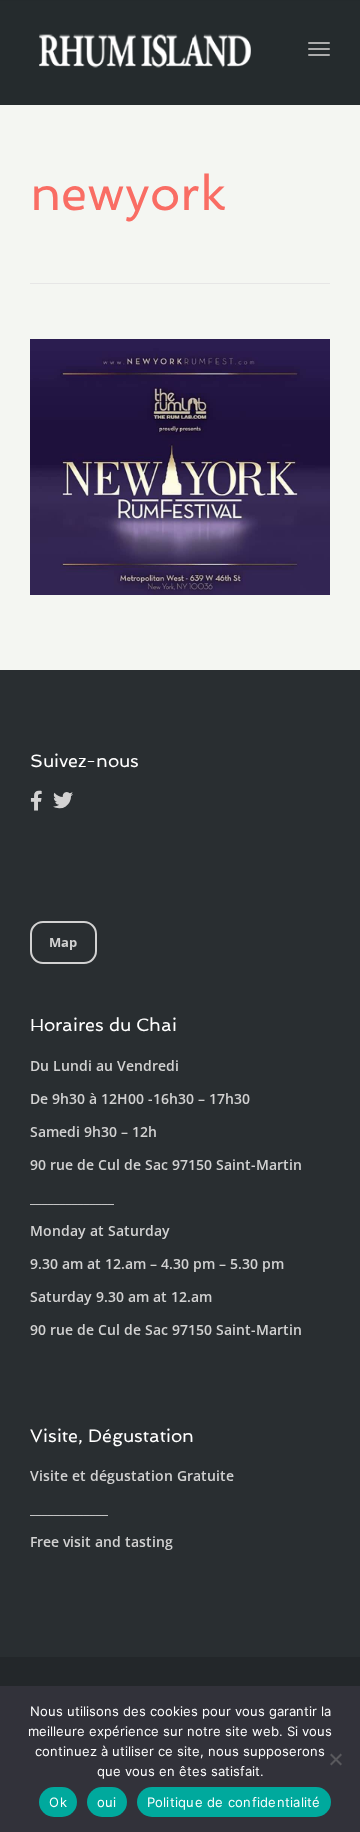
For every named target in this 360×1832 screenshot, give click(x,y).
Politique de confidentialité (234, 1802)
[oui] (335, 1759)
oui (107, 1802)
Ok (58, 1802)
